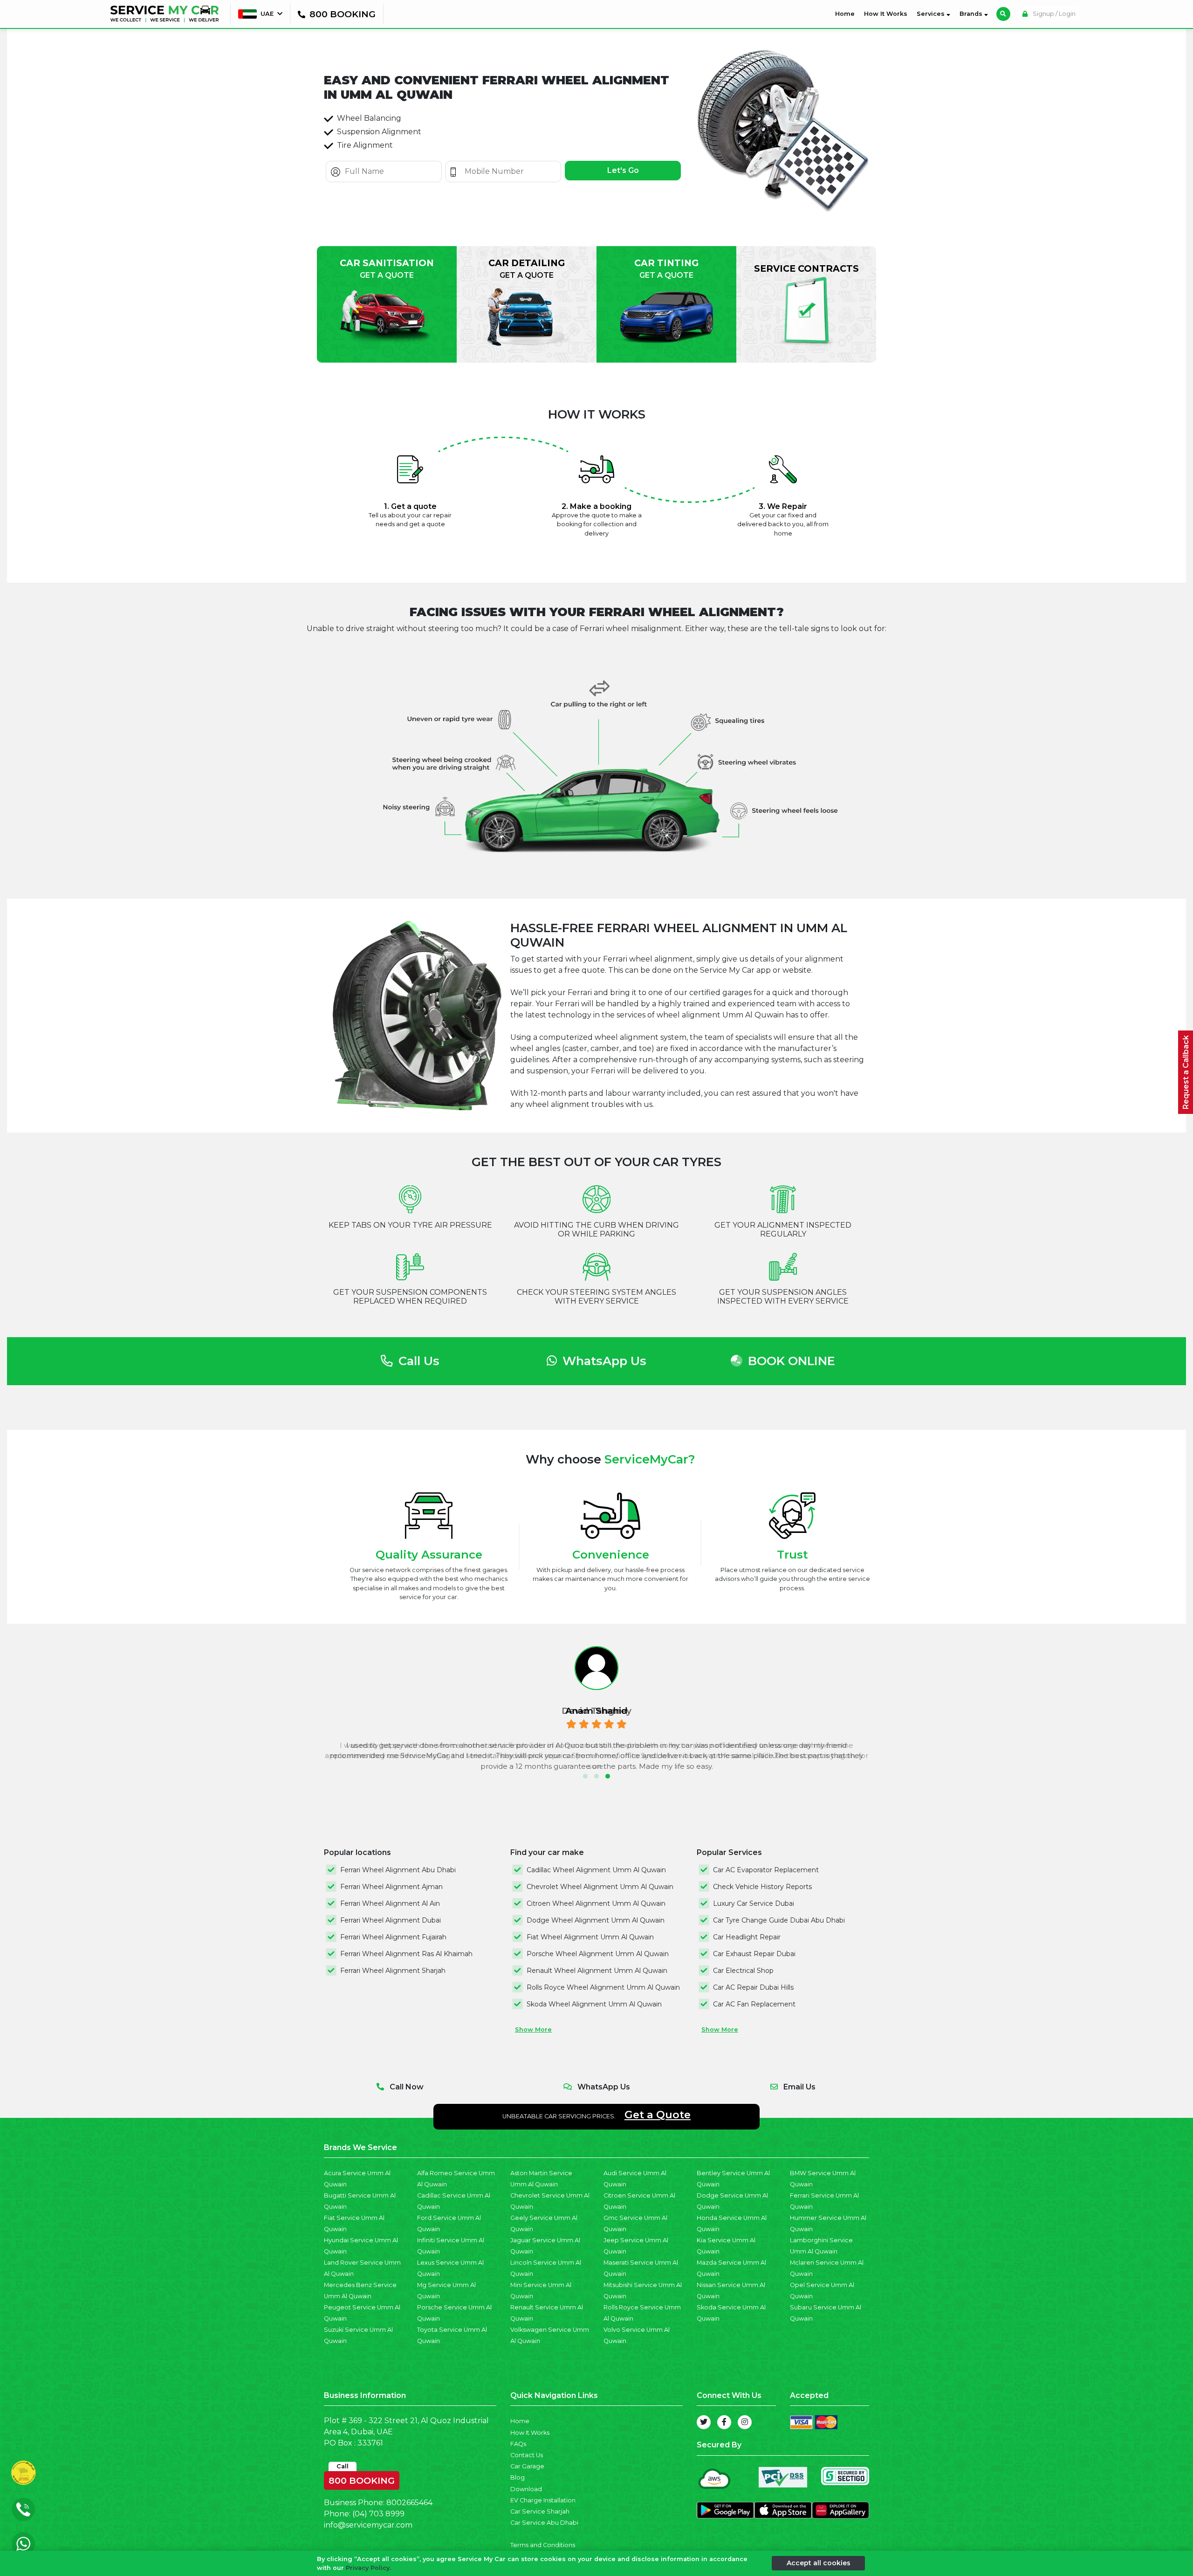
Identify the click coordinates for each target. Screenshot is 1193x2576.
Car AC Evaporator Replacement (766, 1870)
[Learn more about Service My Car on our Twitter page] (704, 2422)
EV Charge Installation (543, 2500)
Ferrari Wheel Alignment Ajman (391, 1887)
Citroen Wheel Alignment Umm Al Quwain (596, 1903)
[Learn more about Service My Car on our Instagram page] (745, 2422)
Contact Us (527, 2455)
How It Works (886, 14)
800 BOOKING (362, 2479)
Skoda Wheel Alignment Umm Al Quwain (594, 2004)
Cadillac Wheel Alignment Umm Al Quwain (596, 1870)
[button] (585, 1776)
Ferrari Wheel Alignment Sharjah (393, 1971)
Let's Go (623, 170)
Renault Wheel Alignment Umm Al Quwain (597, 1971)
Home (847, 14)
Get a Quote (658, 2115)
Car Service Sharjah (540, 2511)
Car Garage (527, 2466)
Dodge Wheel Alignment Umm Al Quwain (596, 1920)
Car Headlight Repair (747, 1937)
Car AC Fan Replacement (754, 2004)
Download (526, 2489)
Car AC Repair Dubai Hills (753, 1987)
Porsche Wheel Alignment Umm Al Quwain (598, 1954)
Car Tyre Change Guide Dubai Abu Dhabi (779, 1920)
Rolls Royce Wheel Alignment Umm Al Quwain (603, 1987)
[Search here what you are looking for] (1003, 14)
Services (932, 14)
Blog (518, 2477)
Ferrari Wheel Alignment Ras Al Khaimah (406, 1954)
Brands (972, 14)
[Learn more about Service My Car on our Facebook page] (724, 2422)
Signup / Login (1053, 14)
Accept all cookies (819, 2563)
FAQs (518, 2444)
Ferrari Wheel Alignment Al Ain (390, 1903)
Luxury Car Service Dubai (754, 1903)
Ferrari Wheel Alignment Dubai (391, 1920)
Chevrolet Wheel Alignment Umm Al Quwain (600, 1887)
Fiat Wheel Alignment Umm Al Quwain (590, 1937)
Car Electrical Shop (743, 1971)
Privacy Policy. (368, 2568)
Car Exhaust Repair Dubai (754, 1954)
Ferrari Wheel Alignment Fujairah (393, 1937)
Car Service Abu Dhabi (544, 2523)
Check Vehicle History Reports (762, 1887)
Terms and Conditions (543, 2545)
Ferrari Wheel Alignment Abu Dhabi (398, 1870)
